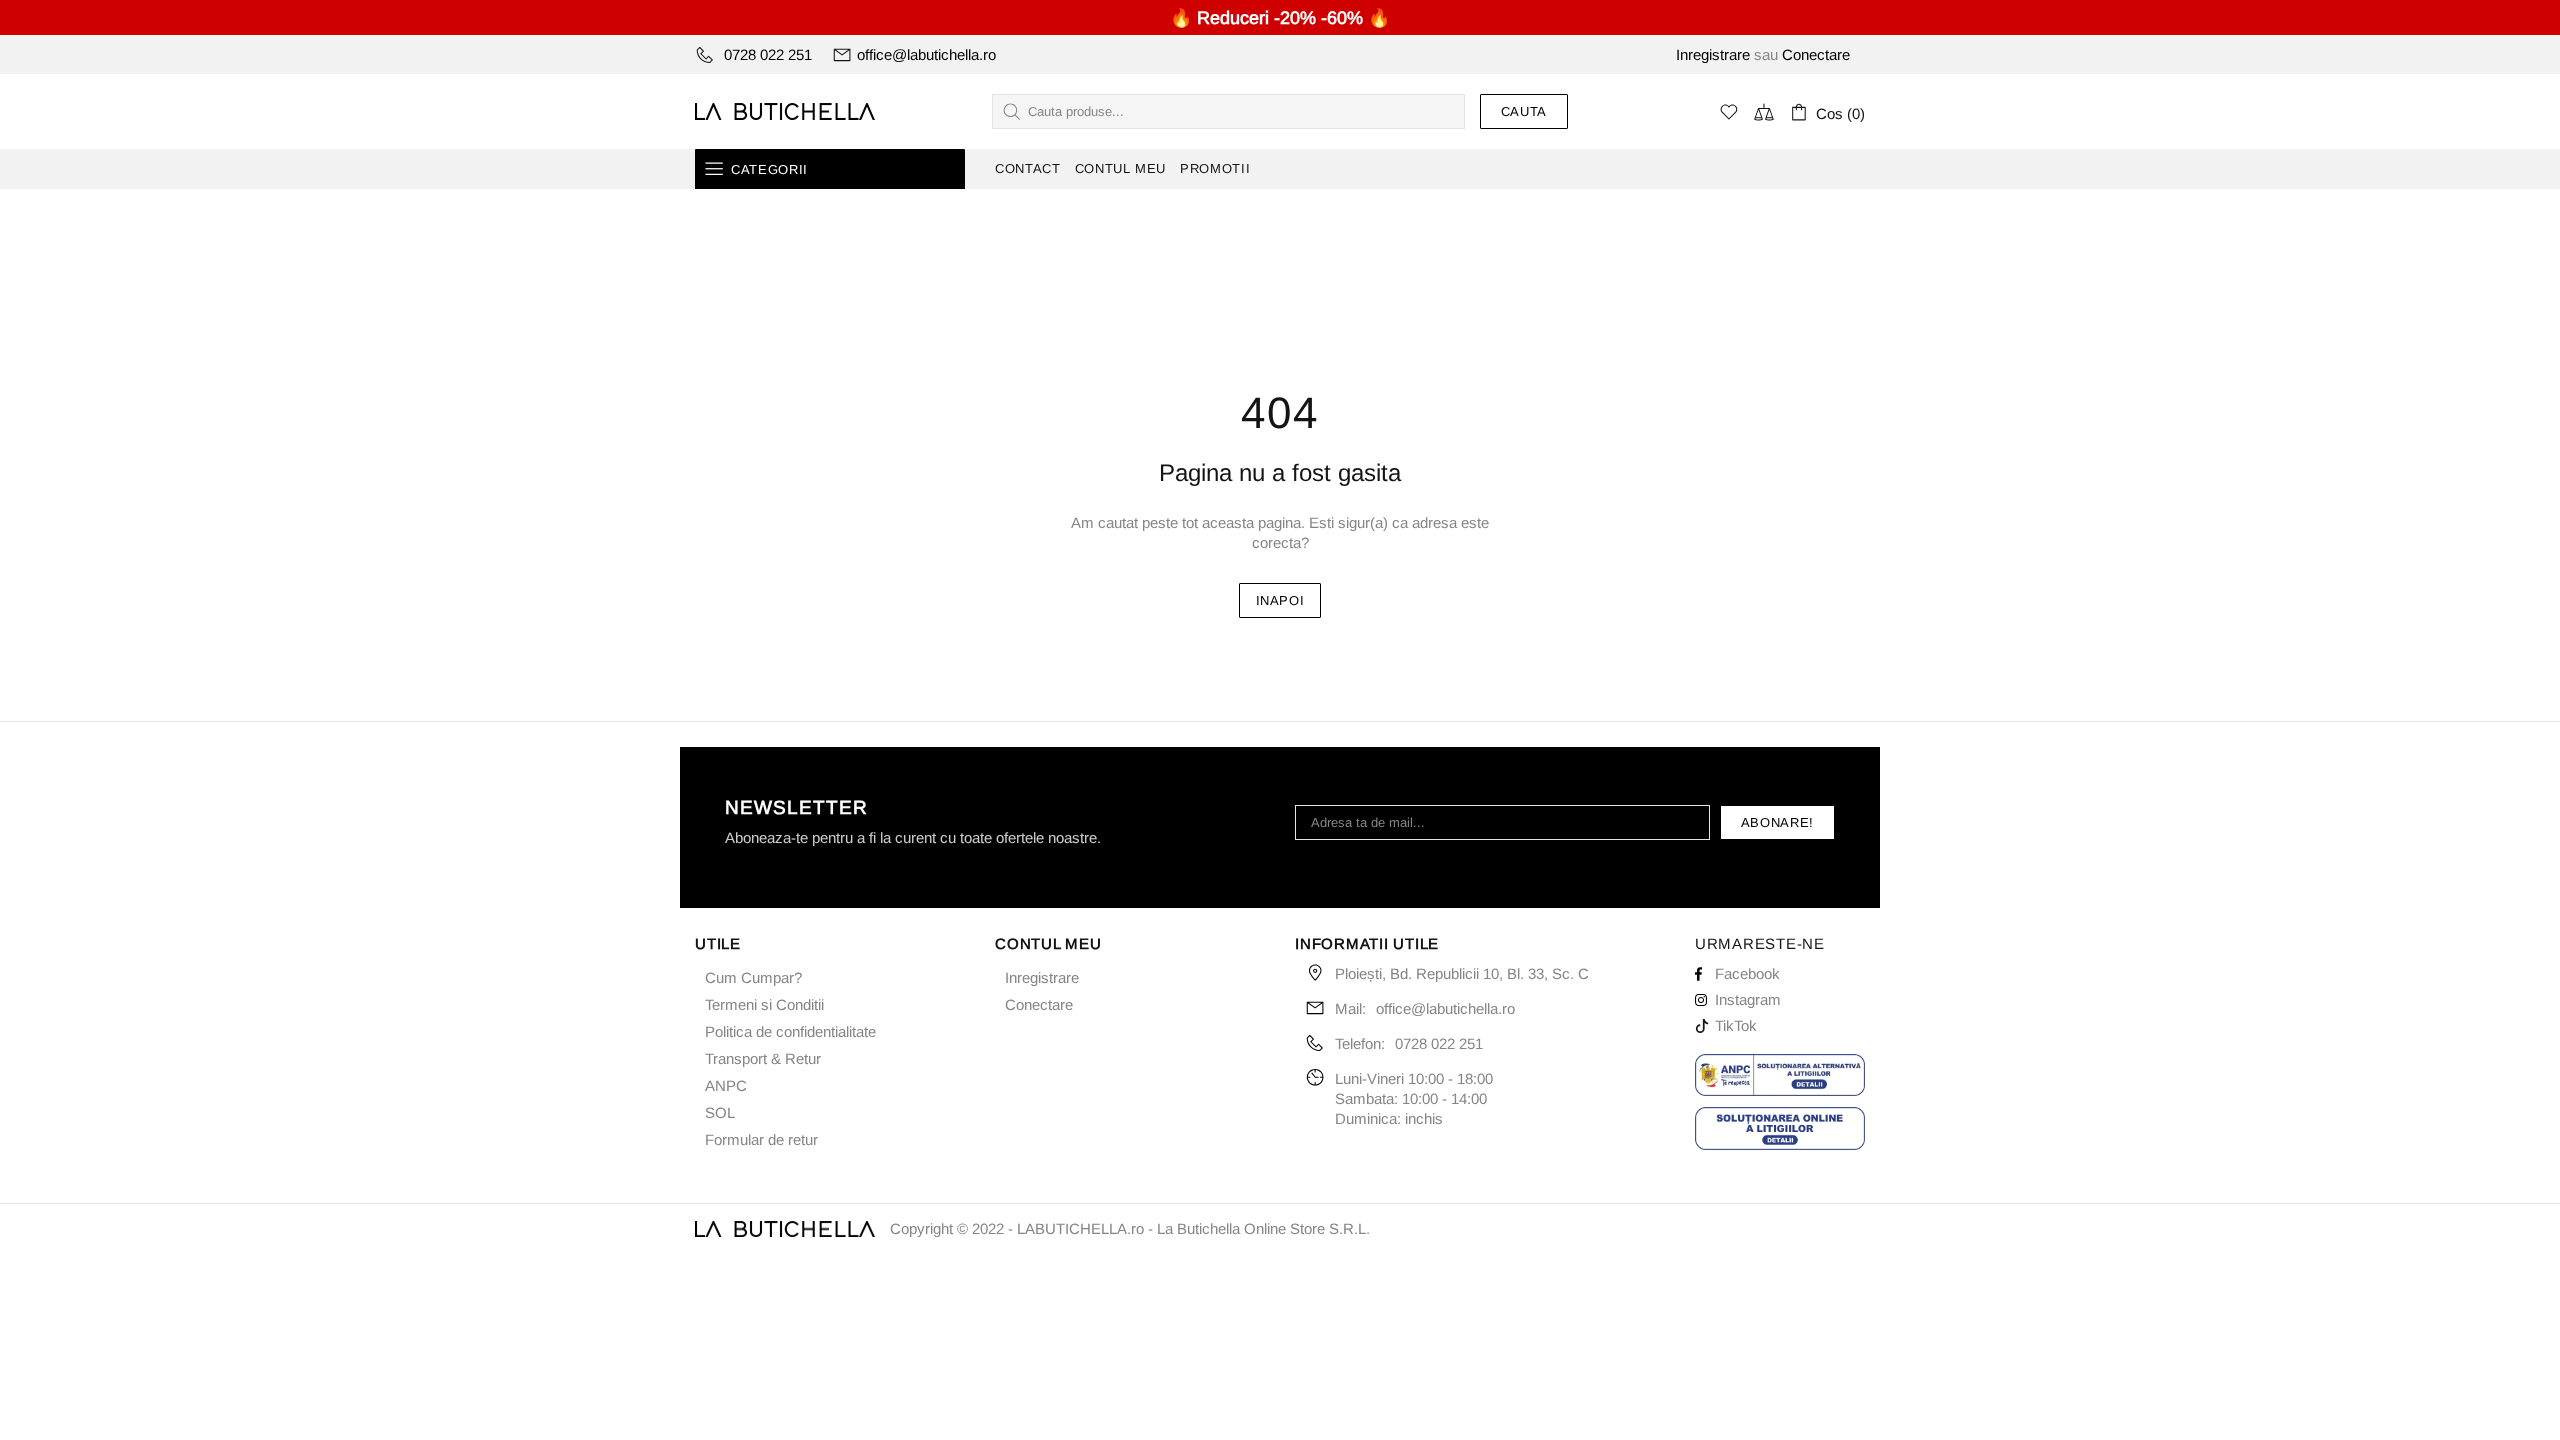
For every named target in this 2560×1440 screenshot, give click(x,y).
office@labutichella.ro (926, 54)
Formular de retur (761, 1139)
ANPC (726, 1085)
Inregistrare (1713, 54)
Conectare (1816, 54)
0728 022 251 (768, 54)
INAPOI (1280, 600)
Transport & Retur (763, 1058)
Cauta (1524, 111)
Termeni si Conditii (764, 1004)
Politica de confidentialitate (790, 1031)
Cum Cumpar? (753, 977)
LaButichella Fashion (785, 111)
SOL (720, 1112)
